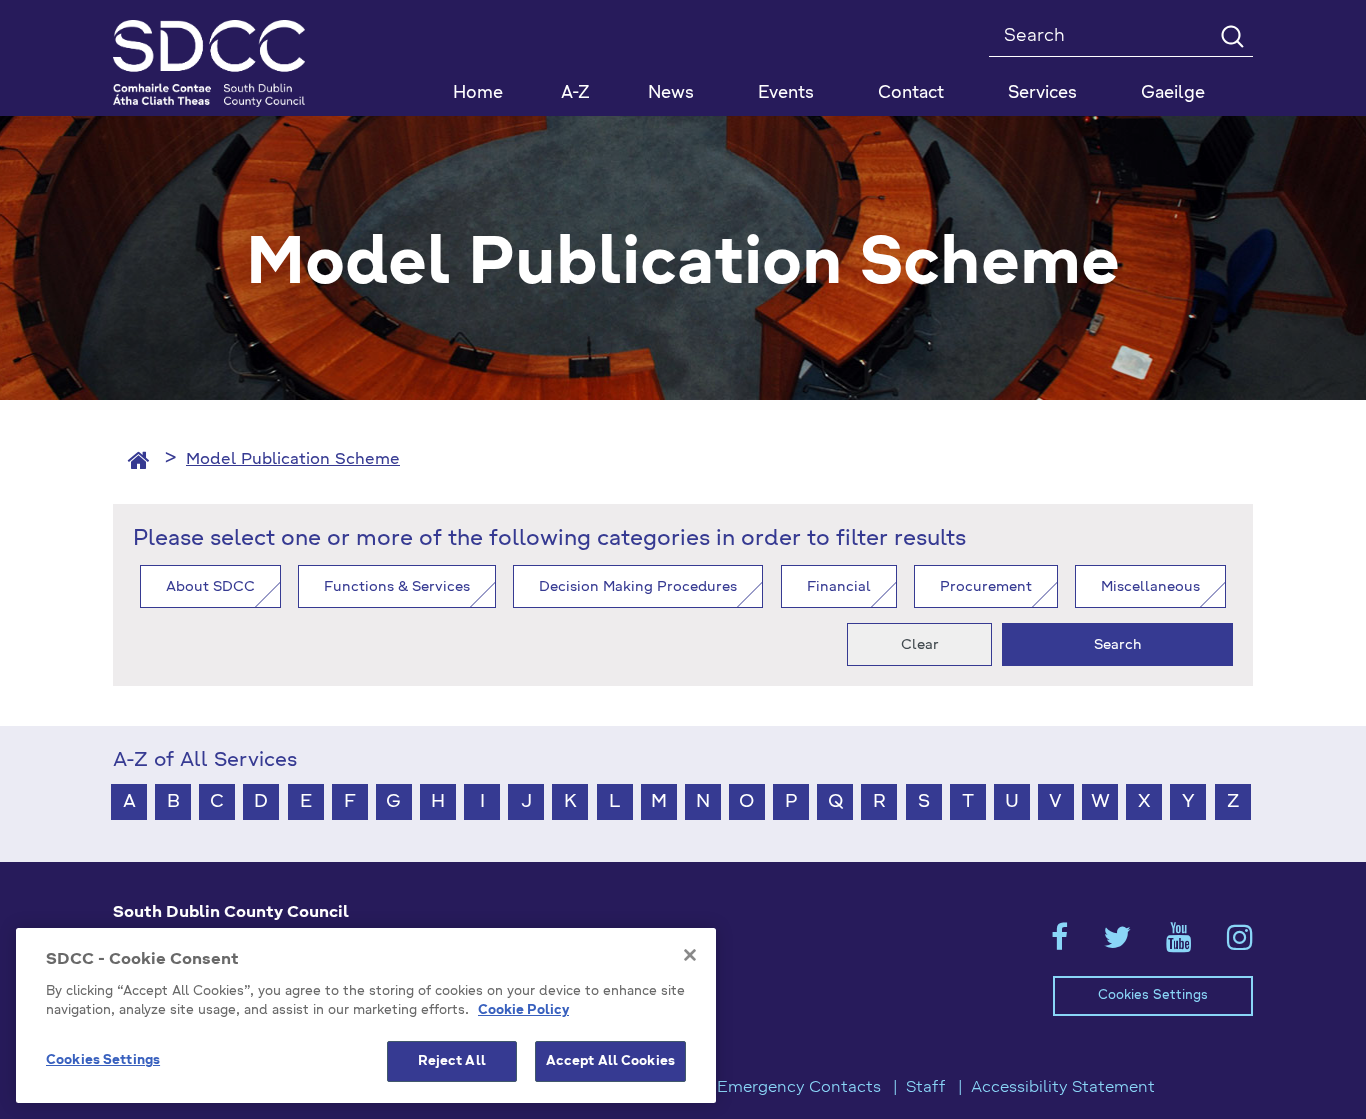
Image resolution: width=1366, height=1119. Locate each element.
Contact (911, 93)
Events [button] (786, 93)
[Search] (1231, 35)
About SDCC (210, 587)
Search (1118, 645)
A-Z (575, 93)
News (671, 93)
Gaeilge (1173, 93)
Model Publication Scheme (293, 460)
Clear (920, 645)
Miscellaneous (1150, 587)
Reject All (452, 1061)
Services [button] (1042, 93)
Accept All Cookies (610, 1061)
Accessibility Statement (1063, 1088)
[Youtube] (1179, 944)
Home (478, 93)
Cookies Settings (1153, 995)
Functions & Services (397, 587)
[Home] (139, 460)
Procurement (986, 587)
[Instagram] (1240, 944)
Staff (926, 1088)
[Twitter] (1117, 944)
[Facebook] (1059, 944)
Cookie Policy (523, 1011)
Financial (839, 587)
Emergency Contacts (799, 1088)
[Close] (690, 955)
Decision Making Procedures (638, 587)
